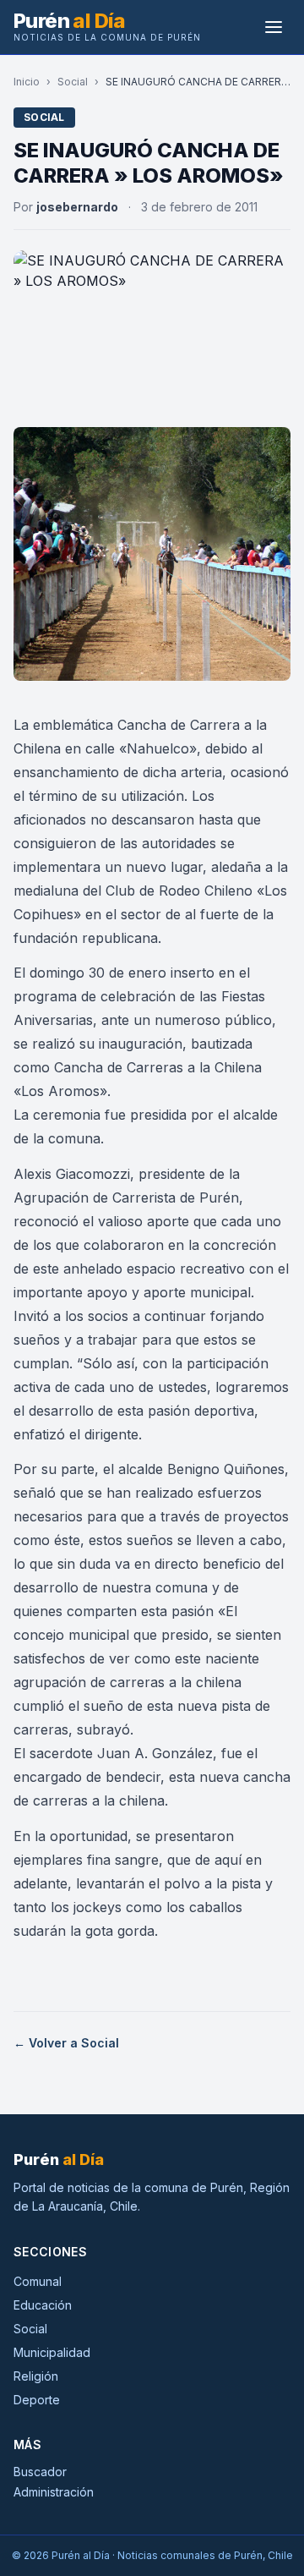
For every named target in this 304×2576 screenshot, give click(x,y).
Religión (36, 2376)
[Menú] (274, 27)
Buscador (40, 2472)
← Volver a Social (66, 2043)
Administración (54, 2492)
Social (73, 82)
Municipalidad (52, 2352)
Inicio (27, 82)
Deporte (37, 2400)
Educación (43, 2305)
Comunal (38, 2281)
